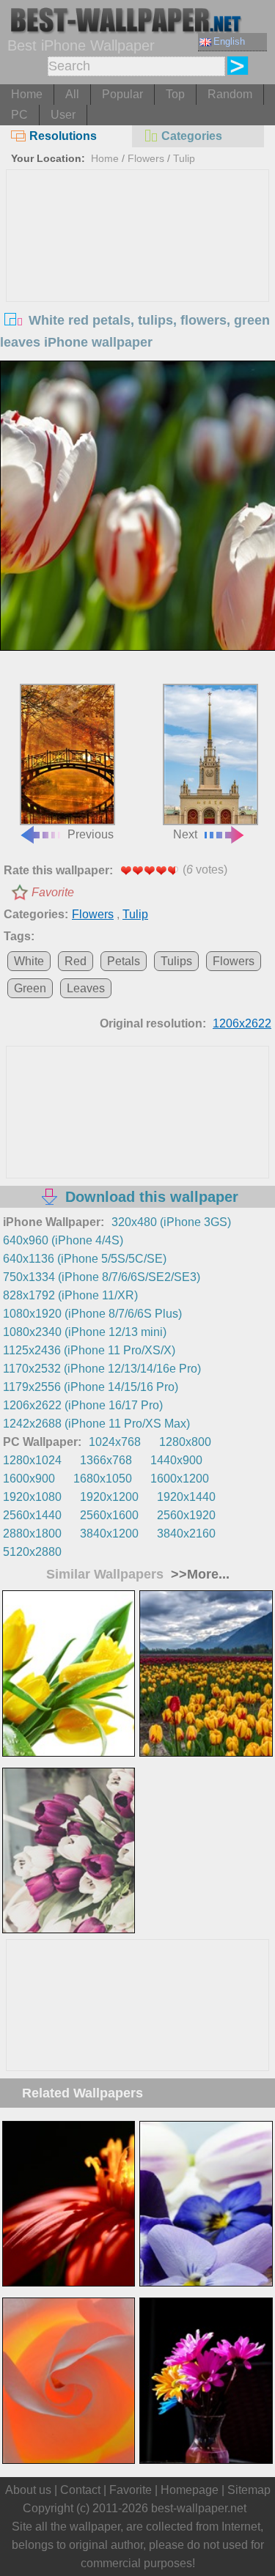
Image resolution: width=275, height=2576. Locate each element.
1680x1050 (103, 1479)
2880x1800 (32, 1534)
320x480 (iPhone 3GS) (171, 1222)
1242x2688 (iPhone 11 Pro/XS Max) (96, 1424)
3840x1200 (109, 1534)
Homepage (190, 2490)
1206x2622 (242, 1023)
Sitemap (249, 2490)
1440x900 (176, 1460)
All (72, 94)
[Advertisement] (138, 280)
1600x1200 (180, 1479)
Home (27, 94)
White (29, 961)
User (63, 115)
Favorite (53, 892)
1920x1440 (186, 1497)
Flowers (146, 158)
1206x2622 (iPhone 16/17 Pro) (83, 1405)
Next (185, 834)
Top (175, 94)
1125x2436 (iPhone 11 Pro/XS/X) (89, 1350)
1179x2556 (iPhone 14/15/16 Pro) (91, 1387)
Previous (91, 834)
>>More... (198, 1574)
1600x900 (29, 1479)
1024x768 (115, 1442)
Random (230, 94)
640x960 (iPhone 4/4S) (63, 1240)
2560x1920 (186, 1515)
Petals (124, 961)
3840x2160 (186, 1534)
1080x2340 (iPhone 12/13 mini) (85, 1332)
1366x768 (106, 1460)
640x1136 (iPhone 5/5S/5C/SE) (85, 1259)
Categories (192, 136)
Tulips (176, 961)
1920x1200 (109, 1497)
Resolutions (63, 136)
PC (19, 115)
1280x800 (185, 1442)
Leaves (86, 988)
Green (30, 988)
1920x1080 (32, 1497)
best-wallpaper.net (199, 2508)
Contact (80, 2490)
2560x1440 (32, 1515)
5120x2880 (32, 1552)
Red (76, 961)
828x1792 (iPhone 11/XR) (70, 1295)
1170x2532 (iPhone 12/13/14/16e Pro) (102, 1369)
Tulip (184, 158)
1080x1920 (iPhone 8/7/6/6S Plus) (92, 1314)
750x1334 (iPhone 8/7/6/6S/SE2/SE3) (102, 1277)
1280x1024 (32, 1460)
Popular (122, 94)
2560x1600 (109, 1515)
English (229, 41)
